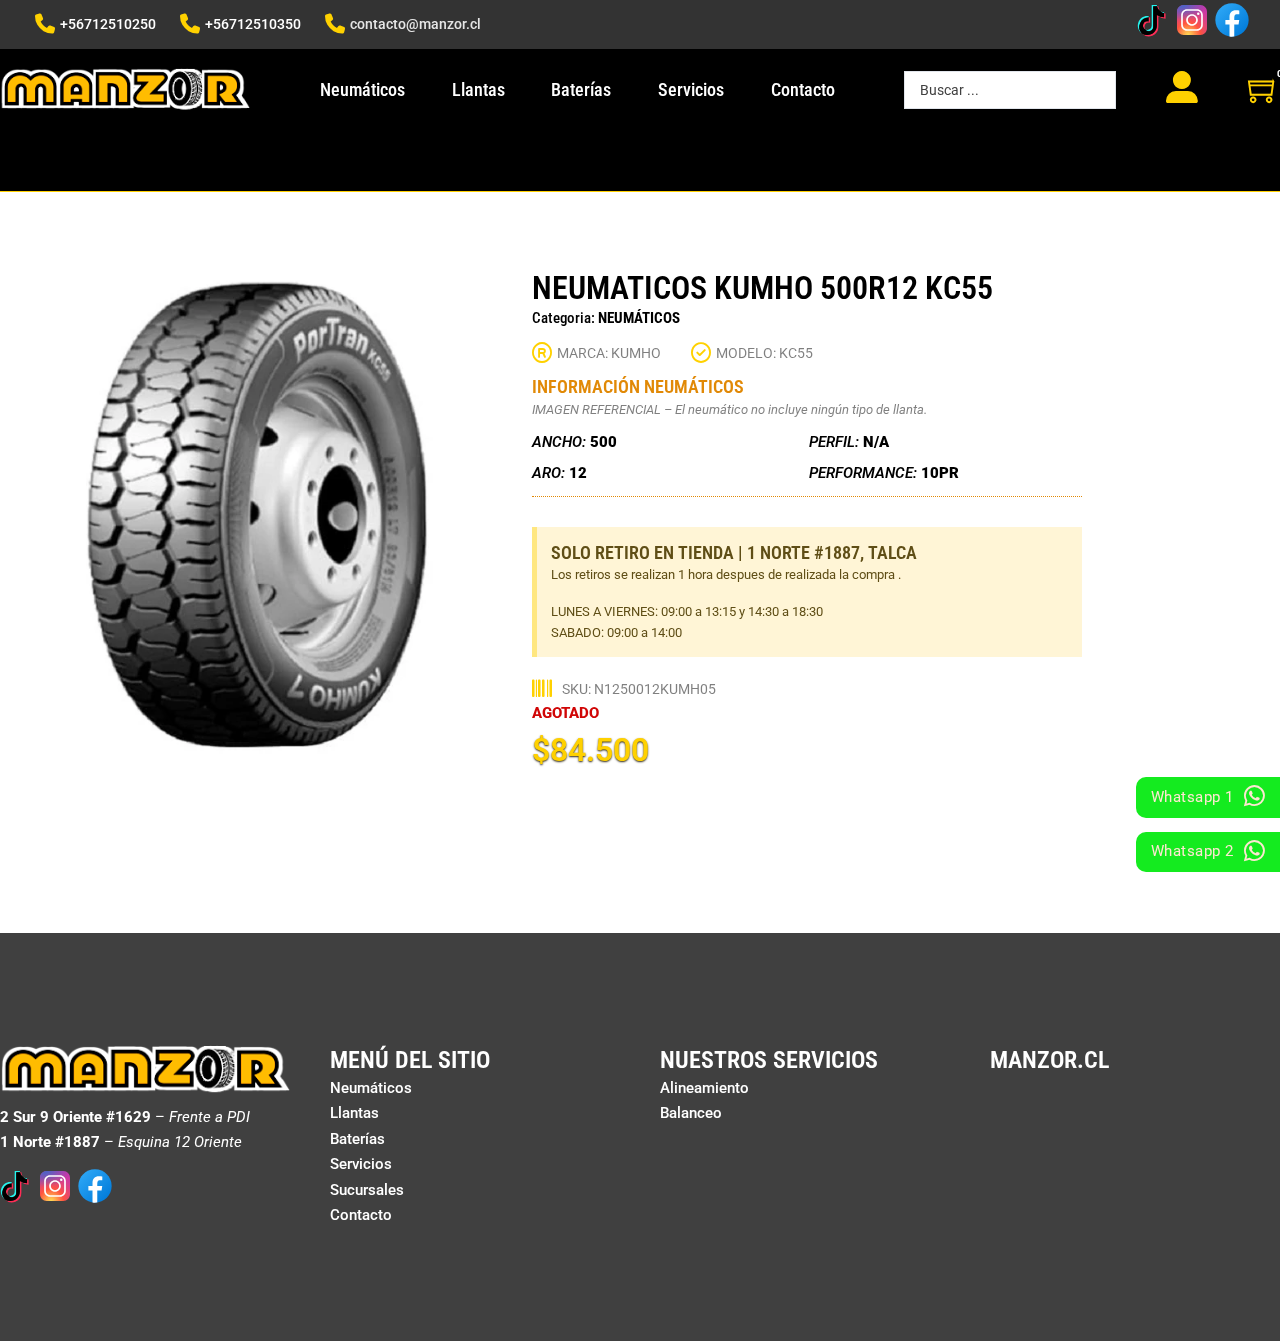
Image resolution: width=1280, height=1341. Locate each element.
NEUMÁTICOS (639, 318)
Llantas (478, 89)
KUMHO (636, 353)
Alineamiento (704, 1088)
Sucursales (367, 1190)
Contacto (803, 89)
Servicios (691, 89)
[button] (477, 298)
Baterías (581, 89)
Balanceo (691, 1113)
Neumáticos (362, 89)
